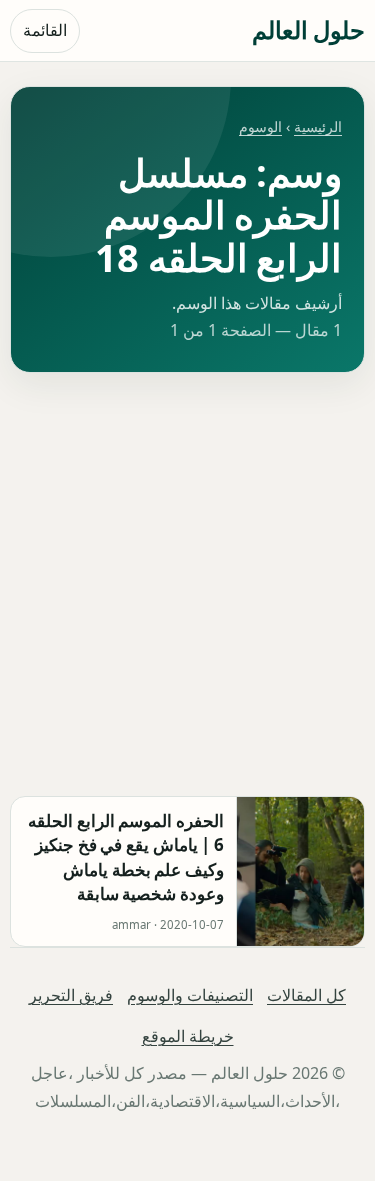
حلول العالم (308, 29)
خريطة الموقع (188, 1036)
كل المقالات (306, 995)
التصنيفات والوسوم (190, 995)
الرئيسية (318, 126)
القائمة (45, 30)
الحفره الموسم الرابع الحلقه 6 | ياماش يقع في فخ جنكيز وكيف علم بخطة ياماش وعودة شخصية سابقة (126, 857)
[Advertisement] (187, 584)
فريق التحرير (71, 995)
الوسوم (260, 126)
